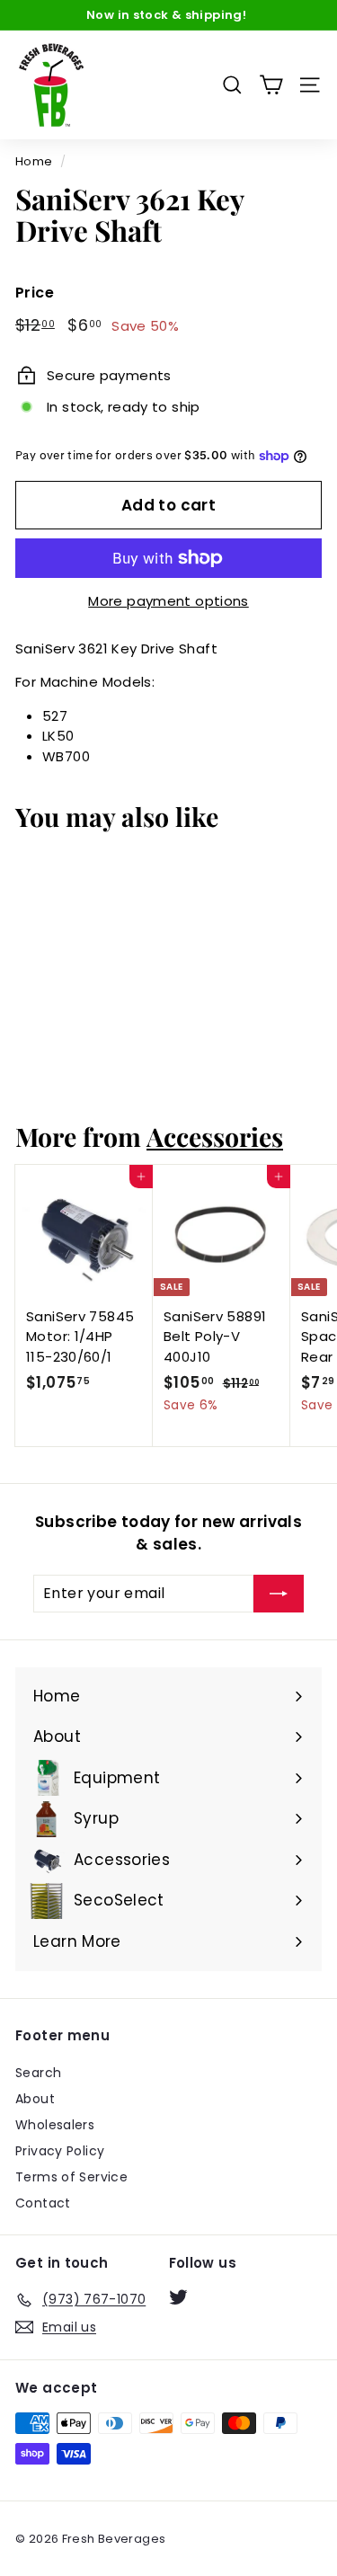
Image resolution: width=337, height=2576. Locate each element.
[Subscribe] (279, 1594)
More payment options (168, 601)
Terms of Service (71, 2177)
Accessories (215, 1136)
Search (38, 2073)
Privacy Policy (60, 2151)
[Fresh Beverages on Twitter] (178, 2296)
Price (35, 293)
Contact (43, 2203)
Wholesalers (55, 2125)
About (35, 2099)
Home (34, 161)
